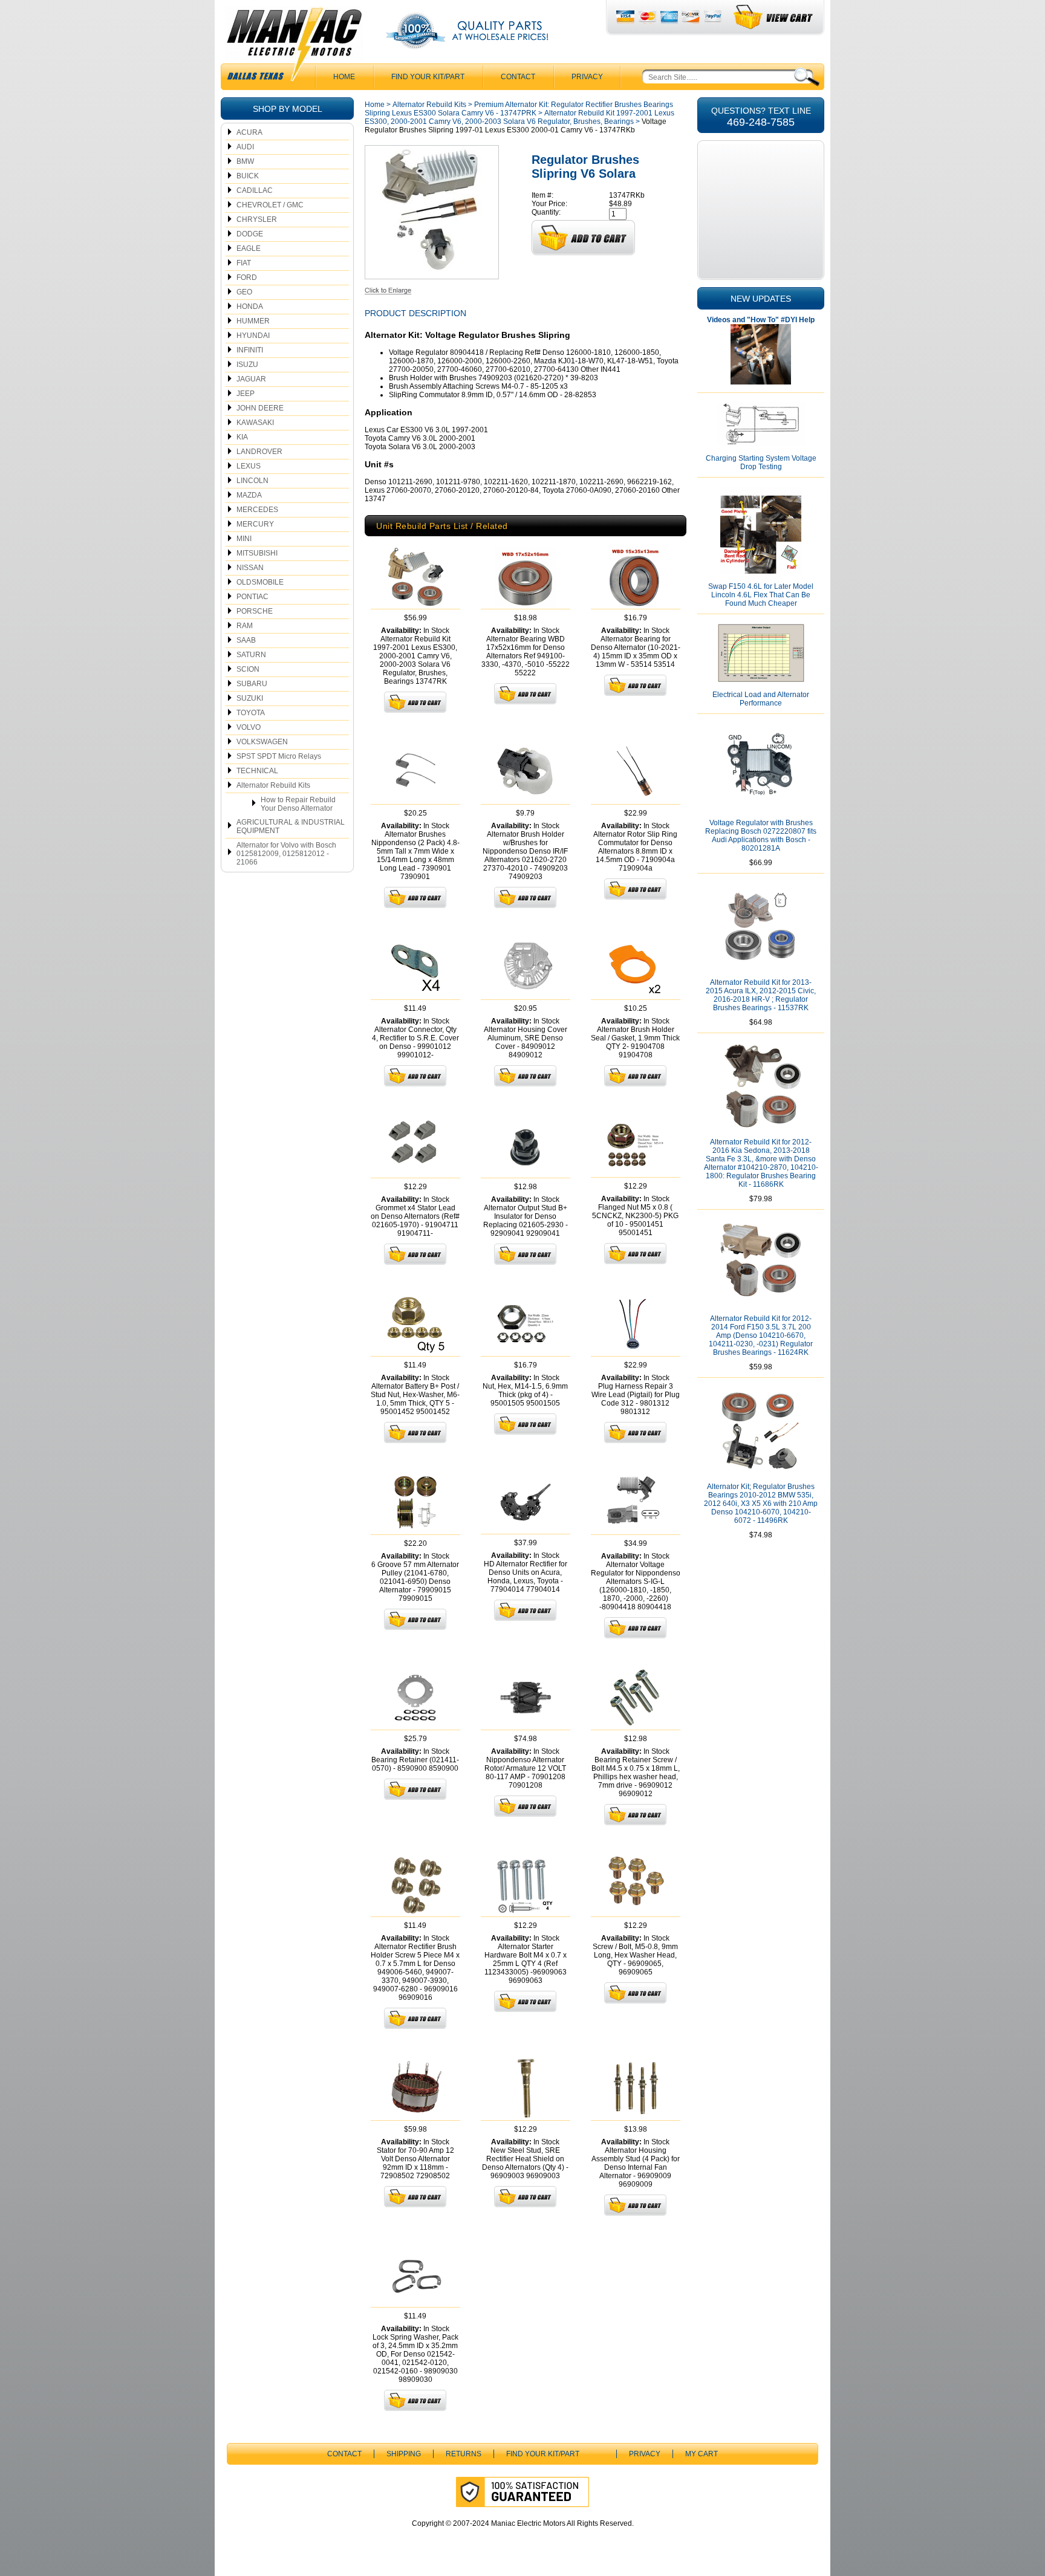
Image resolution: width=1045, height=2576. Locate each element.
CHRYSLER (257, 219)
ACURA (249, 132)
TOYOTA (251, 713)
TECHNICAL (257, 771)
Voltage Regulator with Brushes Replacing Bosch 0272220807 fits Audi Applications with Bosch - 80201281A (761, 835)
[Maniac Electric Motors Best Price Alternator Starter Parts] (294, 47)
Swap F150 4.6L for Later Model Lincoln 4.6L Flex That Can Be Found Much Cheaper (761, 595)
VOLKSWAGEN (262, 742)
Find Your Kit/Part (428, 77)
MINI (244, 539)
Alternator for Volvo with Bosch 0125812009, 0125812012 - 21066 (286, 854)
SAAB (246, 640)
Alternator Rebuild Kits (273, 785)
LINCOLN (252, 481)
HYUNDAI (253, 336)
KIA (242, 437)
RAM (245, 626)
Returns (464, 2454)
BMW (245, 161)
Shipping (404, 2454)
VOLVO (249, 727)
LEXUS (249, 466)
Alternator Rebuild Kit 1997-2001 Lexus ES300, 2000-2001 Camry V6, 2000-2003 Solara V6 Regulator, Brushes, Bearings (519, 117)
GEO (244, 292)
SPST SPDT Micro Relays (279, 756)
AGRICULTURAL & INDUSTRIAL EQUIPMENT (291, 826)
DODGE (250, 234)
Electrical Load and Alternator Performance (761, 699)
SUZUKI (250, 698)
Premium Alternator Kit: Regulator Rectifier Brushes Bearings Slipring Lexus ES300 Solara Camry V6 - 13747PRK (519, 109)
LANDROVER (259, 452)
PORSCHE (255, 611)
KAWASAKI (255, 423)
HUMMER (253, 321)
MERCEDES (257, 510)
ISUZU (247, 365)
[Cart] (774, 17)
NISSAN (250, 568)
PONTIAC (252, 597)
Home (375, 105)
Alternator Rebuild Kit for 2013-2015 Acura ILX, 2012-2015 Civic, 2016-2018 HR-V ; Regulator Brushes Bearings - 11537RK (761, 995)
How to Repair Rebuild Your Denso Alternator (298, 804)
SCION (248, 669)
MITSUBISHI (257, 553)
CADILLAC (255, 190)
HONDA (250, 307)
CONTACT (518, 77)
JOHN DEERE (260, 408)
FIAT (244, 263)
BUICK (248, 176)
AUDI (245, 147)
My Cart (702, 2454)
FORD (247, 277)
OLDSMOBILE (260, 582)
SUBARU (252, 684)
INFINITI (250, 350)
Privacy (587, 77)
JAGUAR (251, 379)
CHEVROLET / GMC (270, 205)
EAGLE (249, 248)
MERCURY (255, 524)
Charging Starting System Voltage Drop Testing (761, 462)
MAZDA (249, 495)
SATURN (251, 655)
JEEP (246, 394)
